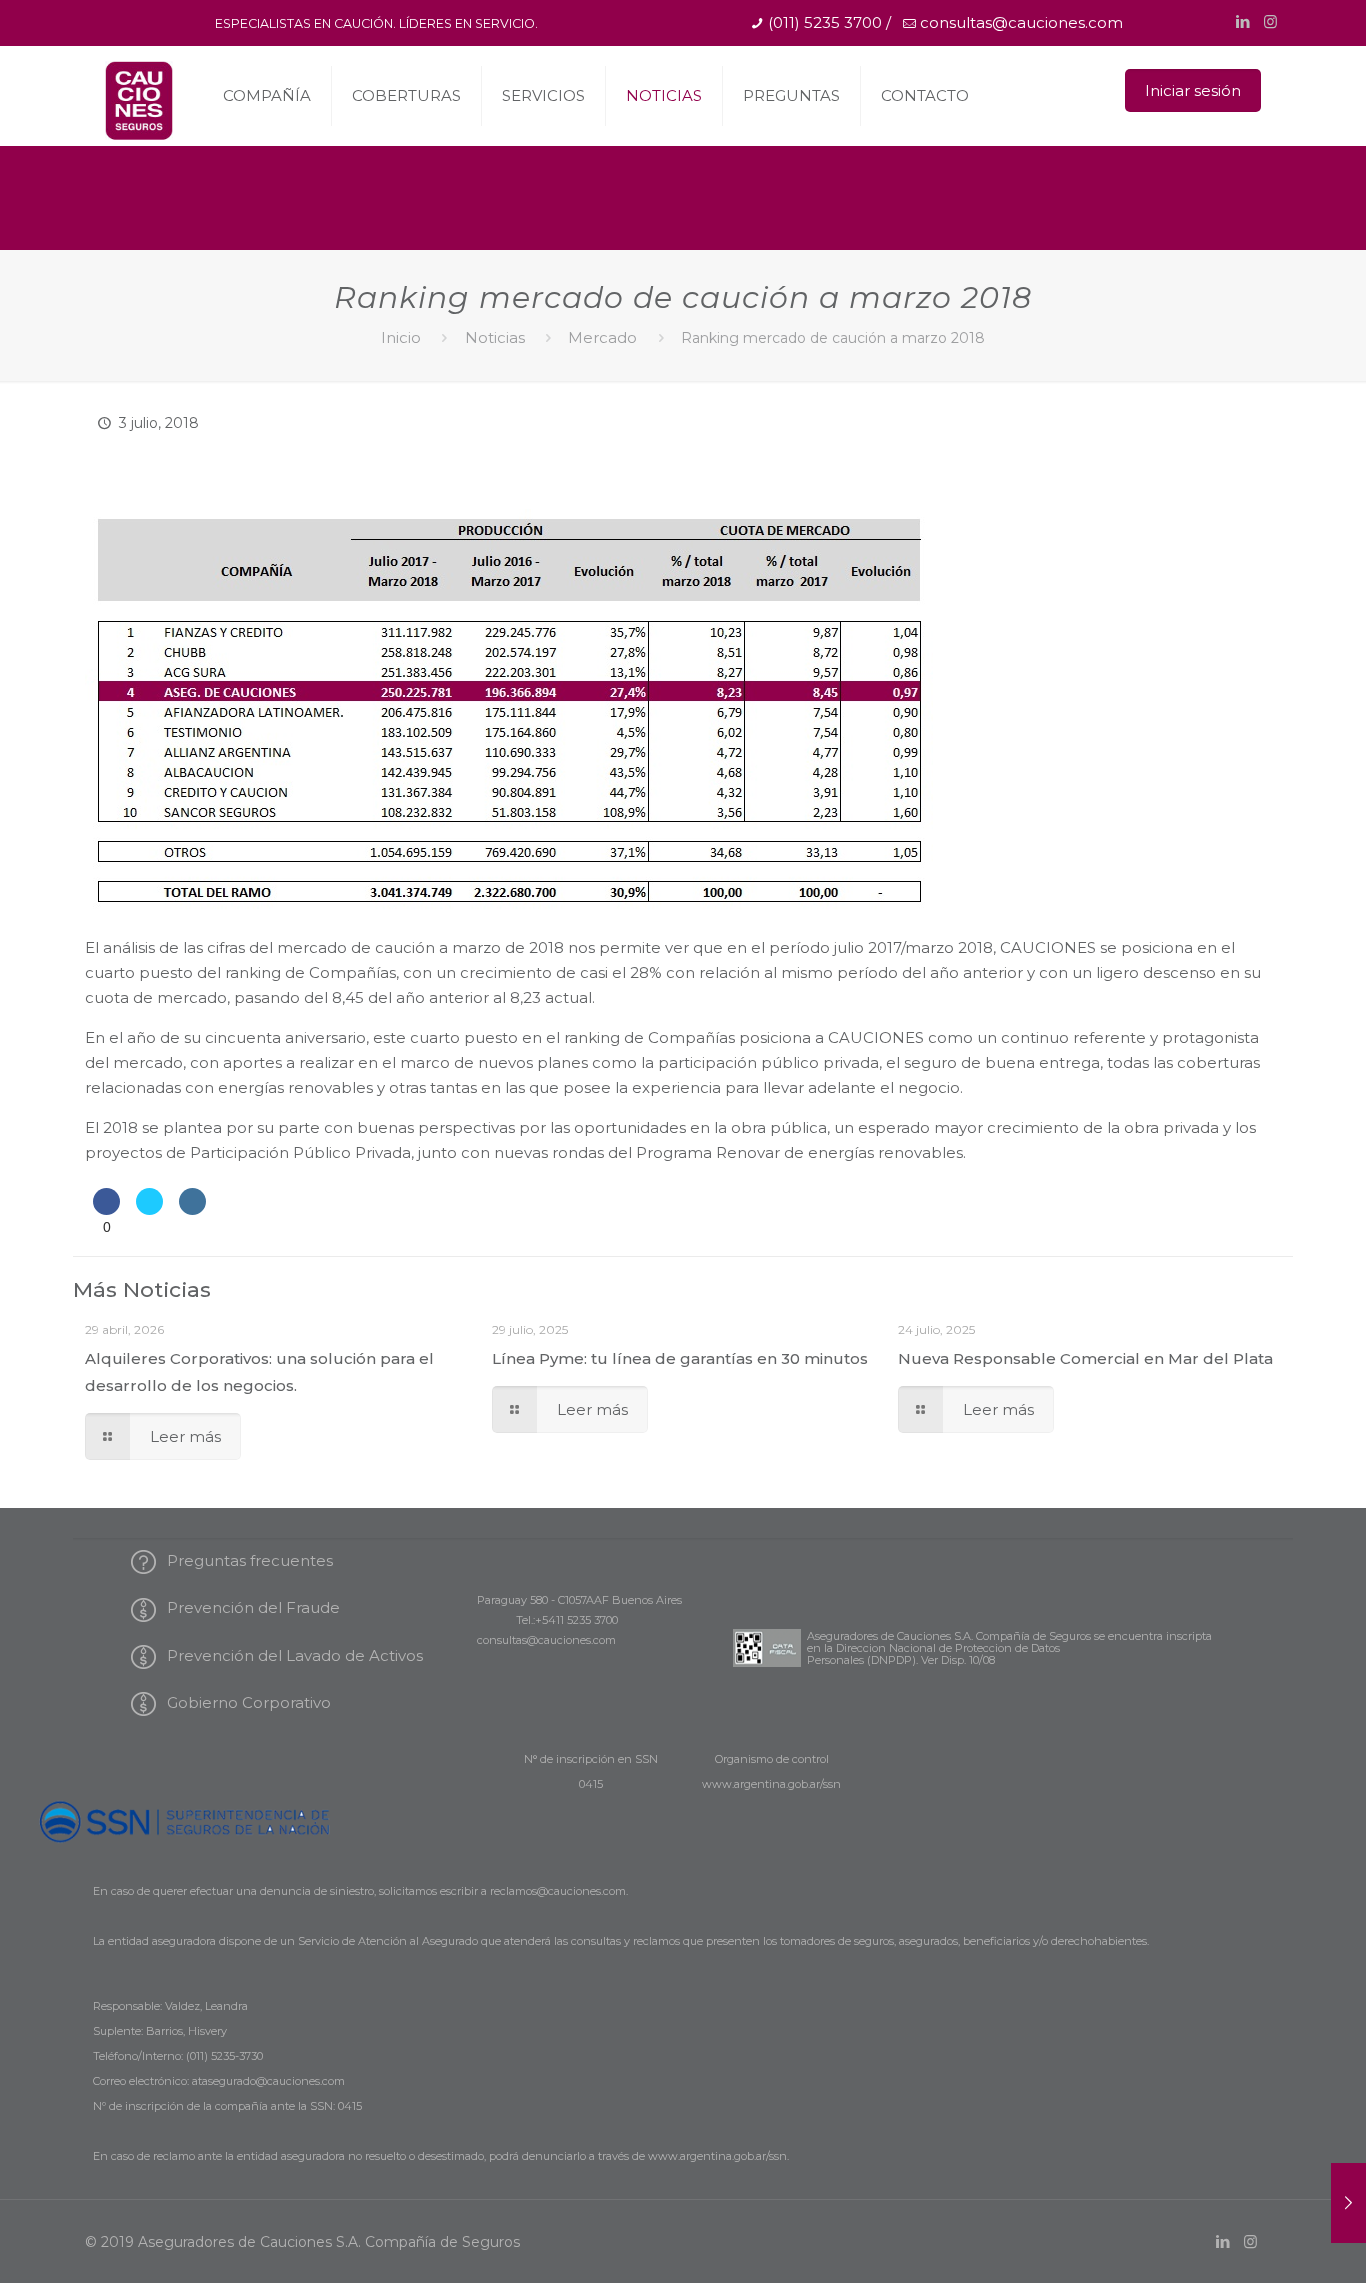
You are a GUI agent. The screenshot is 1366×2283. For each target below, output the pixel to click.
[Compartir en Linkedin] (192, 1218)
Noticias (495, 337)
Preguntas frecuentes (246, 1560)
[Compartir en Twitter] (149, 1218)
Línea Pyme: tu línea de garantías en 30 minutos (680, 1358)
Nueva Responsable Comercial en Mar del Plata (1085, 1358)
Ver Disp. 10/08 (958, 1660)
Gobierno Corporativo (245, 1702)
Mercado (602, 337)
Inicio (401, 337)
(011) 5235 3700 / (829, 22)
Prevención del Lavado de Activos (291, 1655)
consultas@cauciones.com (1021, 22)
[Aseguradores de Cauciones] (138, 101)
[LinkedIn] (1243, 21)
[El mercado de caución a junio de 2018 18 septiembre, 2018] (1348, 2203)
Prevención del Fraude (249, 1607)
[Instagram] (1270, 21)
